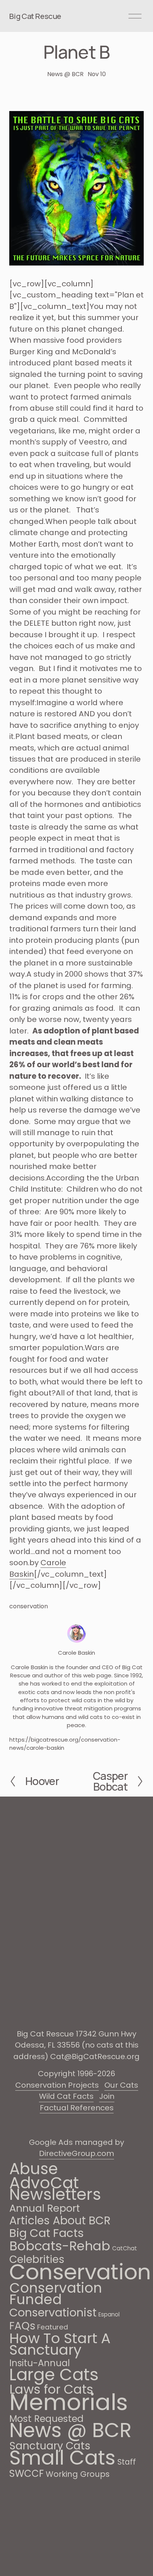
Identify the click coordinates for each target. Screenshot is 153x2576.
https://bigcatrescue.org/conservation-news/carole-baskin (65, 1744)
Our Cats (121, 2085)
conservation (29, 1606)
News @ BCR (65, 74)
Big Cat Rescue (35, 16)
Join (107, 2096)
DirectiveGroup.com (76, 2153)
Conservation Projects (57, 2085)
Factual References (77, 2108)
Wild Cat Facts (66, 2096)
